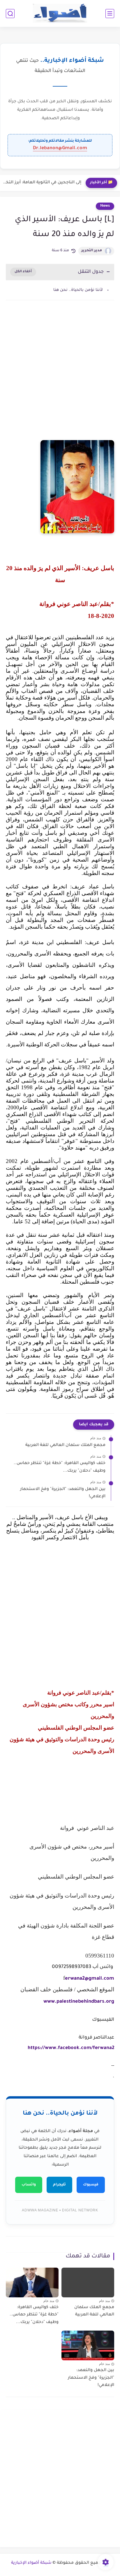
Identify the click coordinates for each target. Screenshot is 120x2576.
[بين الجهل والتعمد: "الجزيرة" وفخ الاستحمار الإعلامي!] (88, 2345)
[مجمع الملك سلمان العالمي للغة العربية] (88, 2282)
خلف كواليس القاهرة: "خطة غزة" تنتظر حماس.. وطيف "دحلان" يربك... (60, 1467)
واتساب (29, 2185)
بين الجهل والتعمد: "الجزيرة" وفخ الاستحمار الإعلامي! (63, 1493)
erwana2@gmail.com (90, 1979)
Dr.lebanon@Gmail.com (60, 148)
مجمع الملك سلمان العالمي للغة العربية (65, 1445)
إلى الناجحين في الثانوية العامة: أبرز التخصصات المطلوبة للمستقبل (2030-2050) (42, 183)
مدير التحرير (92, 251)
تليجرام (59, 2185)
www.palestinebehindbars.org (79, 2002)
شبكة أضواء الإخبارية (31, 2563)
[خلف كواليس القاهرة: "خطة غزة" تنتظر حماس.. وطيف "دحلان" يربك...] (32, 2282)
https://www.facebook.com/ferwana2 (71, 2048)
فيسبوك (91, 2185)
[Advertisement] (60, 376)
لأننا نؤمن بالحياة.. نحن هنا (78, 290)
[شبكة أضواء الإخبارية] (60, 14)
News (105, 206)
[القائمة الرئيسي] (110, 14)
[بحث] (10, 14)
